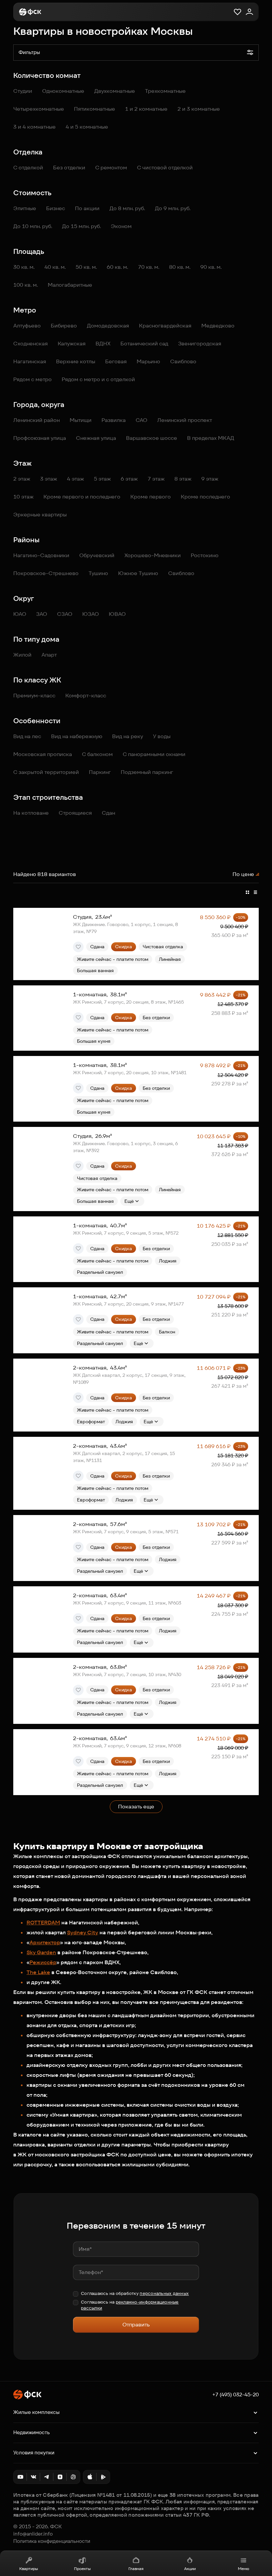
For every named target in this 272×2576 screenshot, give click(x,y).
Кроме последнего (205, 497)
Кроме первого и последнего (82, 497)
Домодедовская (108, 326)
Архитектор (45, 1942)
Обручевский (97, 555)
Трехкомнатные (165, 91)
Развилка (114, 420)
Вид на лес (27, 736)
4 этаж (75, 479)
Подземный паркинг (147, 772)
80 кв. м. (180, 267)
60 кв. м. (117, 267)
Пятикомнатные (95, 109)
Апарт (49, 655)
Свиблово (183, 361)
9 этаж (210, 479)
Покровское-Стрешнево (46, 573)
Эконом (121, 226)
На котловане (31, 813)
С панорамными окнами (154, 754)
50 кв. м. (86, 267)
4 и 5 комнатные (87, 127)
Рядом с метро (33, 379)
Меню (243, 2569)
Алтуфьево (27, 326)
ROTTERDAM (43, 1923)
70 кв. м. (149, 267)
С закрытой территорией (46, 772)
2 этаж (22, 479)
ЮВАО (117, 614)
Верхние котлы (76, 361)
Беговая (116, 361)
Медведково (218, 326)
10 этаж (23, 497)
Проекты (82, 2569)
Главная (136, 2569)
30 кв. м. (24, 267)
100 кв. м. (26, 285)
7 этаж (156, 479)
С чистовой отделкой (165, 168)
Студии (23, 91)
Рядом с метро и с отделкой (98, 379)
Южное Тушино (138, 573)
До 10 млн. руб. (33, 226)
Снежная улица (96, 438)
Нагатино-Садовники (41, 555)
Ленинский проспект (185, 420)
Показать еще (136, 1807)
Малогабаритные (70, 285)
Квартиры (29, 2569)
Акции (190, 2569)
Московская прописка (43, 754)
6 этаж (129, 479)
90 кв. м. (211, 267)
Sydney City (83, 1932)
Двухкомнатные (115, 91)
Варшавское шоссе (152, 438)
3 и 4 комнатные (34, 127)
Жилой (22, 655)
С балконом (97, 754)
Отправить (136, 2325)
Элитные (25, 208)
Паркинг (100, 772)
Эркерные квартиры (40, 515)
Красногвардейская (165, 326)
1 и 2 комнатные (146, 109)
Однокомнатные (63, 91)
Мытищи (81, 420)
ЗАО (42, 614)
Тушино (98, 573)
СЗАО (65, 614)
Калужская (72, 344)
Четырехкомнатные (39, 109)
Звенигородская (200, 344)
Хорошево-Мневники (153, 555)
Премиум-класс (34, 696)
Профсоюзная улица (40, 438)
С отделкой (28, 168)
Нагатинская (30, 361)
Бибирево (64, 326)
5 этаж (102, 479)
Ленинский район (36, 420)
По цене (243, 874)
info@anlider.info (33, 2534)
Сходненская (31, 344)
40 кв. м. (55, 267)
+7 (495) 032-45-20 (236, 2395)
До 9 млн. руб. (173, 208)
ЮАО (20, 614)
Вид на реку (128, 736)
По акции (87, 208)
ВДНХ (103, 344)
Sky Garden (41, 1952)
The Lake (38, 1972)
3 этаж (49, 479)
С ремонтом (111, 168)
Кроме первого (151, 497)
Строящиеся (75, 813)
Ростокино (205, 555)
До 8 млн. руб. (127, 208)
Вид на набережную (77, 736)
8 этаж (183, 479)
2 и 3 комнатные (199, 109)
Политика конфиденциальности (52, 2541)
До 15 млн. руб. (81, 226)
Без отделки (69, 168)
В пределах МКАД (211, 438)
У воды (162, 736)
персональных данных (164, 2293)
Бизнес (56, 208)
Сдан (108, 813)
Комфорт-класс (86, 696)
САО (141, 420)
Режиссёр (43, 1962)
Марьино (148, 361)
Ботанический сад (144, 344)
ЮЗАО (91, 614)
